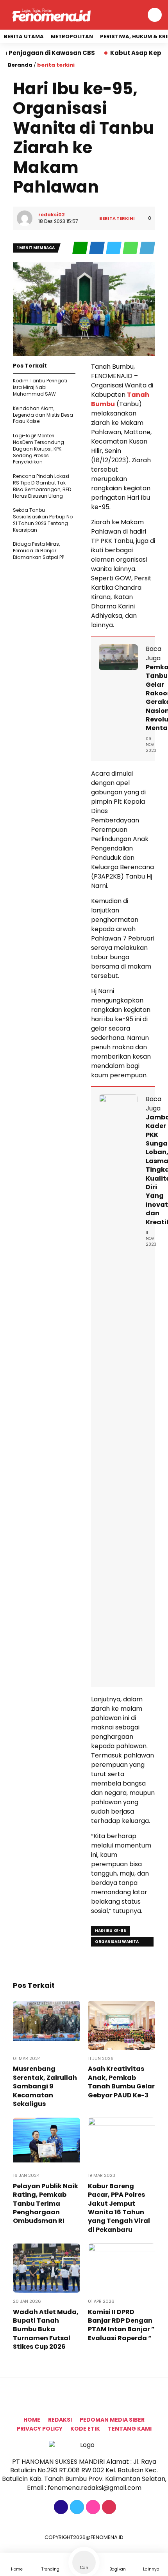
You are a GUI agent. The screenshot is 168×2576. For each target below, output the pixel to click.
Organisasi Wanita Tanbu (117, 1943)
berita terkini (56, 65)
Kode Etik (85, 2429)
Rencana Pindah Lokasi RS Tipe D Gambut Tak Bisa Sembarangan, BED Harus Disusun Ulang (42, 486)
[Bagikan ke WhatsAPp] (131, 248)
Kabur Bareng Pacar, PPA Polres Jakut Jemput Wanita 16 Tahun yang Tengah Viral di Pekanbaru (119, 2208)
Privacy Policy (40, 2429)
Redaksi (60, 2420)
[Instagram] (92, 2507)
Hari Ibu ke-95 (111, 1931)
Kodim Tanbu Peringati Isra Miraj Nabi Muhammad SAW (40, 387)
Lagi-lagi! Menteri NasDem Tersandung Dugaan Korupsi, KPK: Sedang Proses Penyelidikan (38, 449)
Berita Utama (24, 36)
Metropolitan (72, 36)
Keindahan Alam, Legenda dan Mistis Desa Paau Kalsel (43, 415)
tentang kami (130, 2429)
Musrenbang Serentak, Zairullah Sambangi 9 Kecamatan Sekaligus (45, 2086)
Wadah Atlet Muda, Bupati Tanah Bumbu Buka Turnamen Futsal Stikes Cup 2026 (46, 2329)
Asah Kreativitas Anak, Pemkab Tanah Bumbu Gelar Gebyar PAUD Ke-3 (121, 2082)
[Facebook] (60, 2507)
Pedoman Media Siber (112, 2420)
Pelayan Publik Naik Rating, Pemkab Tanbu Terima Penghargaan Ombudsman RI (46, 2204)
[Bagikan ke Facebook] (97, 248)
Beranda (20, 65)
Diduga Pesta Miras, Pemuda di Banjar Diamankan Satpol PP (38, 551)
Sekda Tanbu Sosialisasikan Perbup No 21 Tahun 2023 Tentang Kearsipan (43, 520)
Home (32, 2420)
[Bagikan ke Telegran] (147, 248)
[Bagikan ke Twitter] (114, 248)
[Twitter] (76, 2507)
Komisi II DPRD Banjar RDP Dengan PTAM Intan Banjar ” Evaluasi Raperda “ (121, 2325)
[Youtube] (108, 2507)
